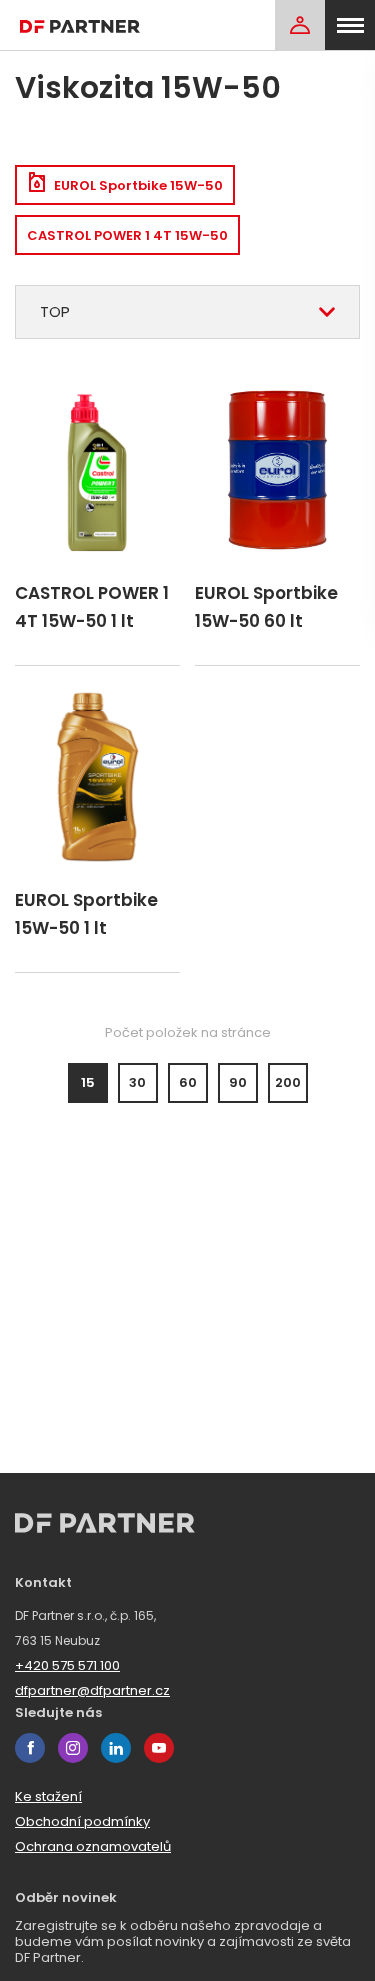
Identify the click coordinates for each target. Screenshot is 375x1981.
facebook (30, 1748)
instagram (73, 1748)
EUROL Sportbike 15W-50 (138, 185)
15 (88, 1082)
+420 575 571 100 (67, 1665)
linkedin (116, 1748)
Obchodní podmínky (82, 1821)
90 (238, 1082)
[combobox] (187, 312)
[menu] (350, 25)
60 (188, 1082)
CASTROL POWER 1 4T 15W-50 (127, 235)
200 (288, 1082)
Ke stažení (48, 1796)
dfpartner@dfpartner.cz (92, 1690)
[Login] (300, 25)
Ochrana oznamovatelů (93, 1846)
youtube (159, 1748)
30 (137, 1082)
